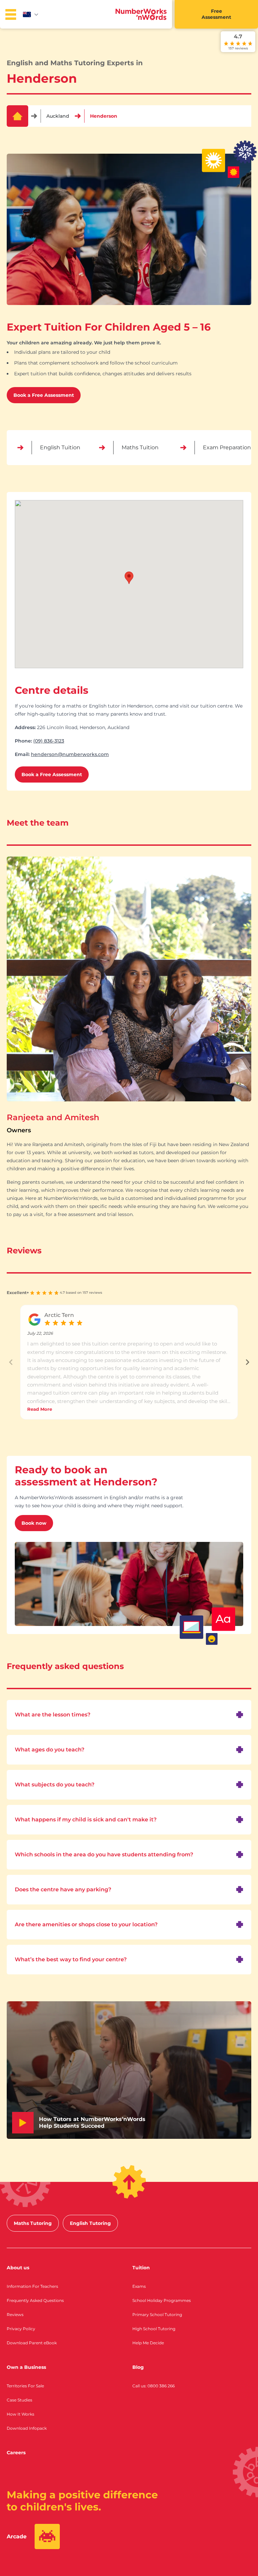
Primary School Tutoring (157, 2315)
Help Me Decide (148, 2343)
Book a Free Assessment (44, 395)
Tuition (141, 2268)
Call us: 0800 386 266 (154, 2386)
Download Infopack (27, 2428)
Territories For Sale (25, 2386)
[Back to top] (129, 2182)
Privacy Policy (21, 2329)
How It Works (20, 2414)
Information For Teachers (32, 2286)
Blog (138, 2367)
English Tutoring (90, 2223)
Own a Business (26, 2367)
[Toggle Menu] (11, 14)
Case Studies (19, 2400)
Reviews (15, 2315)
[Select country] (31, 14)
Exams (139, 2286)
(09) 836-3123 (49, 741)
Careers (16, 2453)
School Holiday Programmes (162, 2300)
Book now (34, 1523)
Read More (40, 1409)
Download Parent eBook (32, 2343)
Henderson (104, 116)
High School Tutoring (154, 2329)
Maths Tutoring (33, 2223)
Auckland (58, 116)
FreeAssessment (216, 14)
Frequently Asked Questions (35, 2300)
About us (18, 2268)
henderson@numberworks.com (70, 754)
